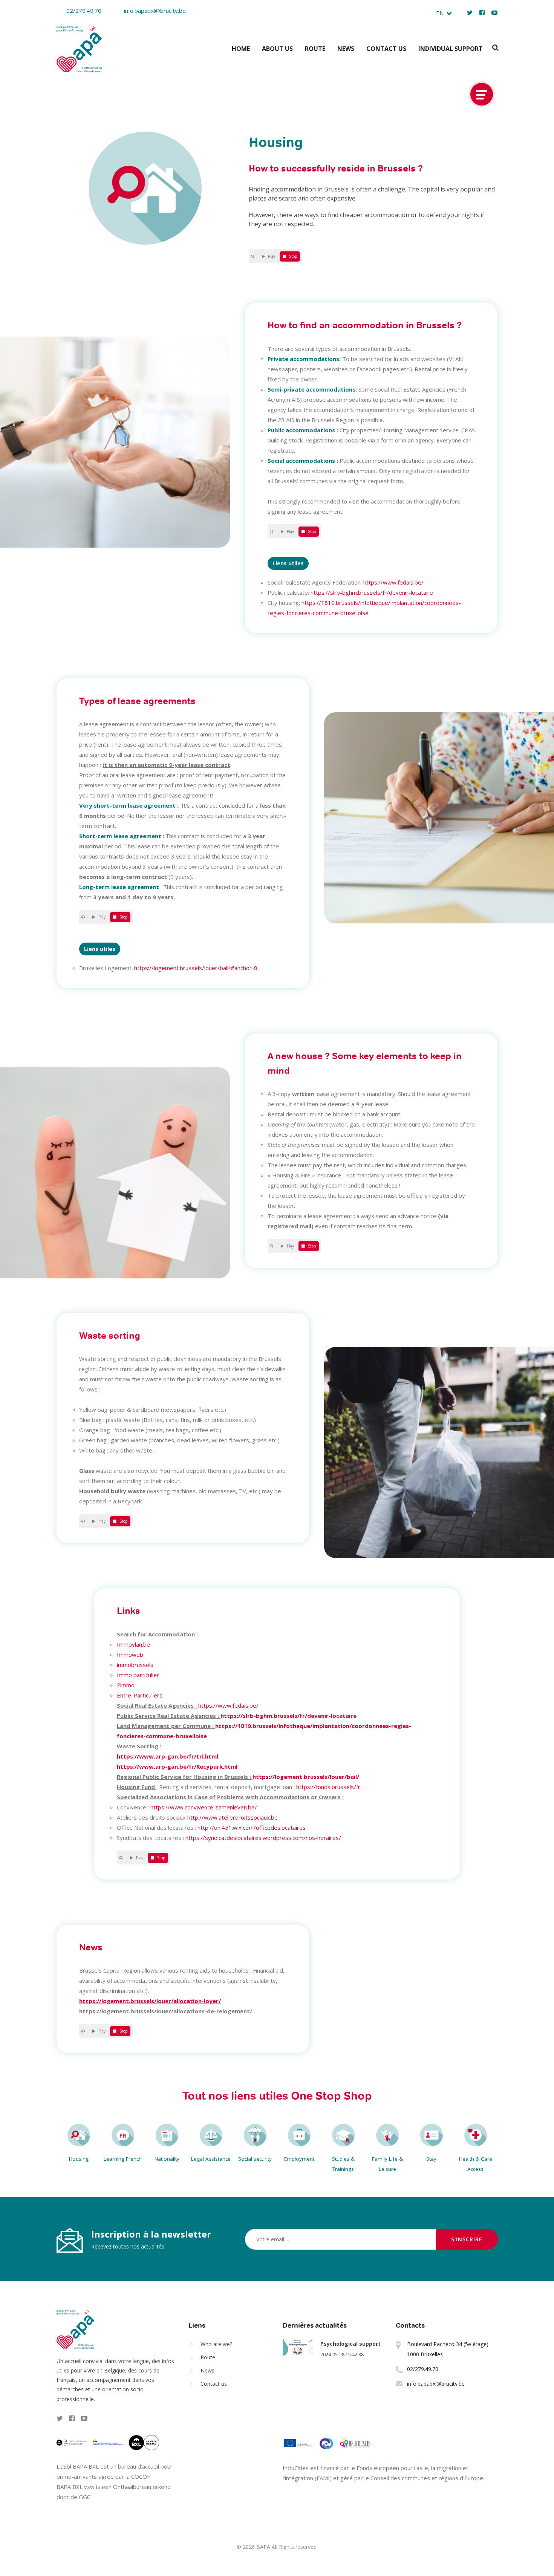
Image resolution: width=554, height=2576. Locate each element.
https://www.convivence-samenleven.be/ (204, 1807)
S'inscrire (467, 2239)
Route (315, 49)
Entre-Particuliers (140, 1695)
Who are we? (216, 2344)
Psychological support (350, 2344)
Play (272, 256)
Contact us (386, 49)
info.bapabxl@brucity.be (155, 11)
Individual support (451, 49)
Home (241, 49)
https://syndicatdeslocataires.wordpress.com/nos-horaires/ (263, 1838)
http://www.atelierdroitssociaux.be (233, 1817)
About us (277, 49)
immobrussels (135, 1665)
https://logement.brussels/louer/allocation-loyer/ (150, 2001)
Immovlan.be (133, 1644)
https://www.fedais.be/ (393, 582)
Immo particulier (138, 1675)
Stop (293, 256)
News (346, 49)
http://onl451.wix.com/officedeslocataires (252, 1828)
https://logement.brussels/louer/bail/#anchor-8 (196, 968)
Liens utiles (288, 563)
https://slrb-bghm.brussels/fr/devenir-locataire (372, 592)
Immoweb (130, 1655)
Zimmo (126, 1685)
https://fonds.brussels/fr (328, 1787)
